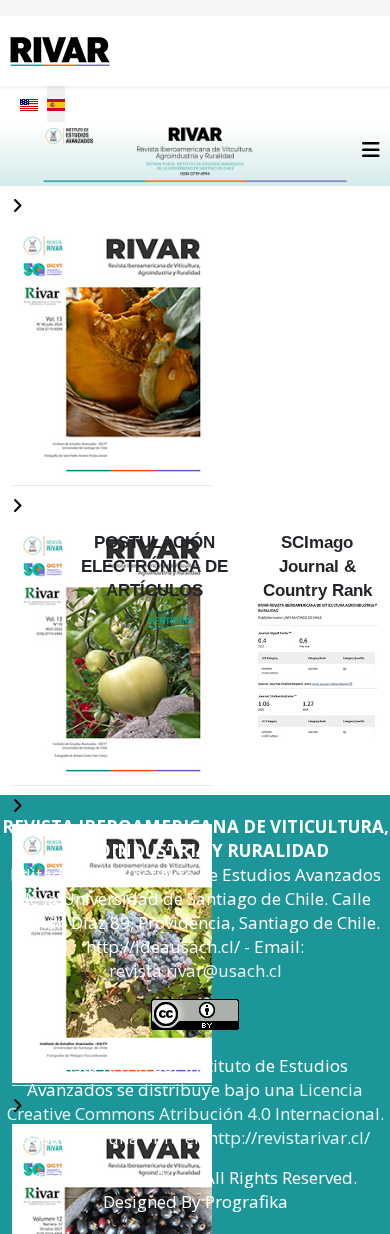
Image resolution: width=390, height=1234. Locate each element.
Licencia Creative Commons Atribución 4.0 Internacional (193, 1101)
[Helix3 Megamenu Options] (371, 149)
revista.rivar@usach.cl (195, 970)
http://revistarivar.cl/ (289, 1137)
